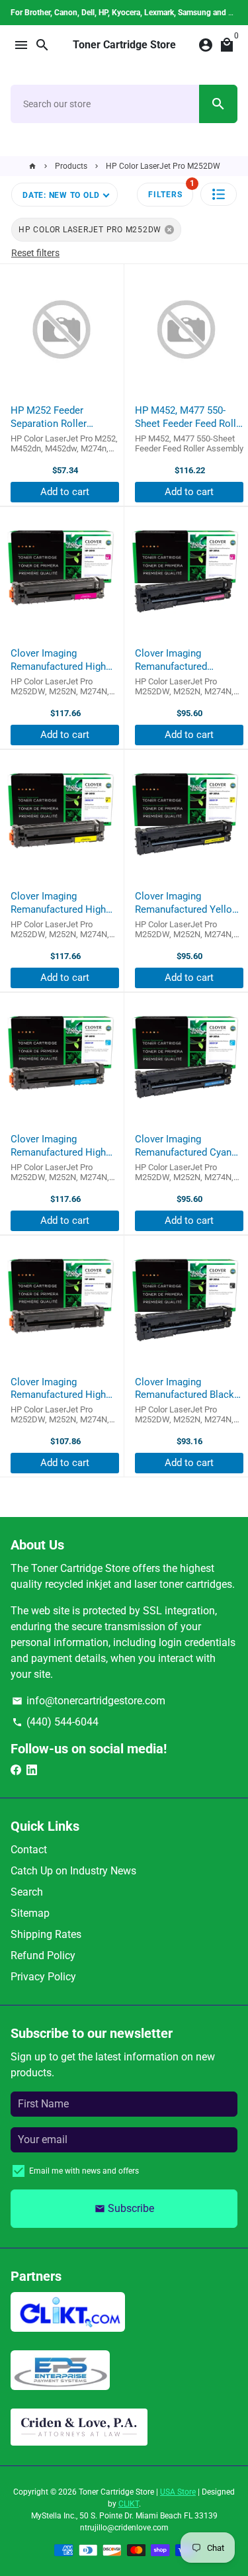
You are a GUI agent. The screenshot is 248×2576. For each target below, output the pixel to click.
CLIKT (129, 2504)
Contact (29, 1850)
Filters (171, 191)
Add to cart (65, 492)
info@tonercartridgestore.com (89, 1701)
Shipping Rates (46, 1934)
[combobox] (105, 104)
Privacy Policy (43, 1977)
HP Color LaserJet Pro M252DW (163, 166)
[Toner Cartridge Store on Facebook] (16, 1770)
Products (71, 166)
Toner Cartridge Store (116, 2492)
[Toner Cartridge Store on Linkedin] (32, 1770)
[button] (219, 194)
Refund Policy (43, 1955)
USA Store (178, 2492)
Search (27, 1892)
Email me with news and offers (84, 2171)
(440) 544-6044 (55, 1722)
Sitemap (30, 1913)
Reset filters (35, 253)
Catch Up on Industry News (73, 1871)
